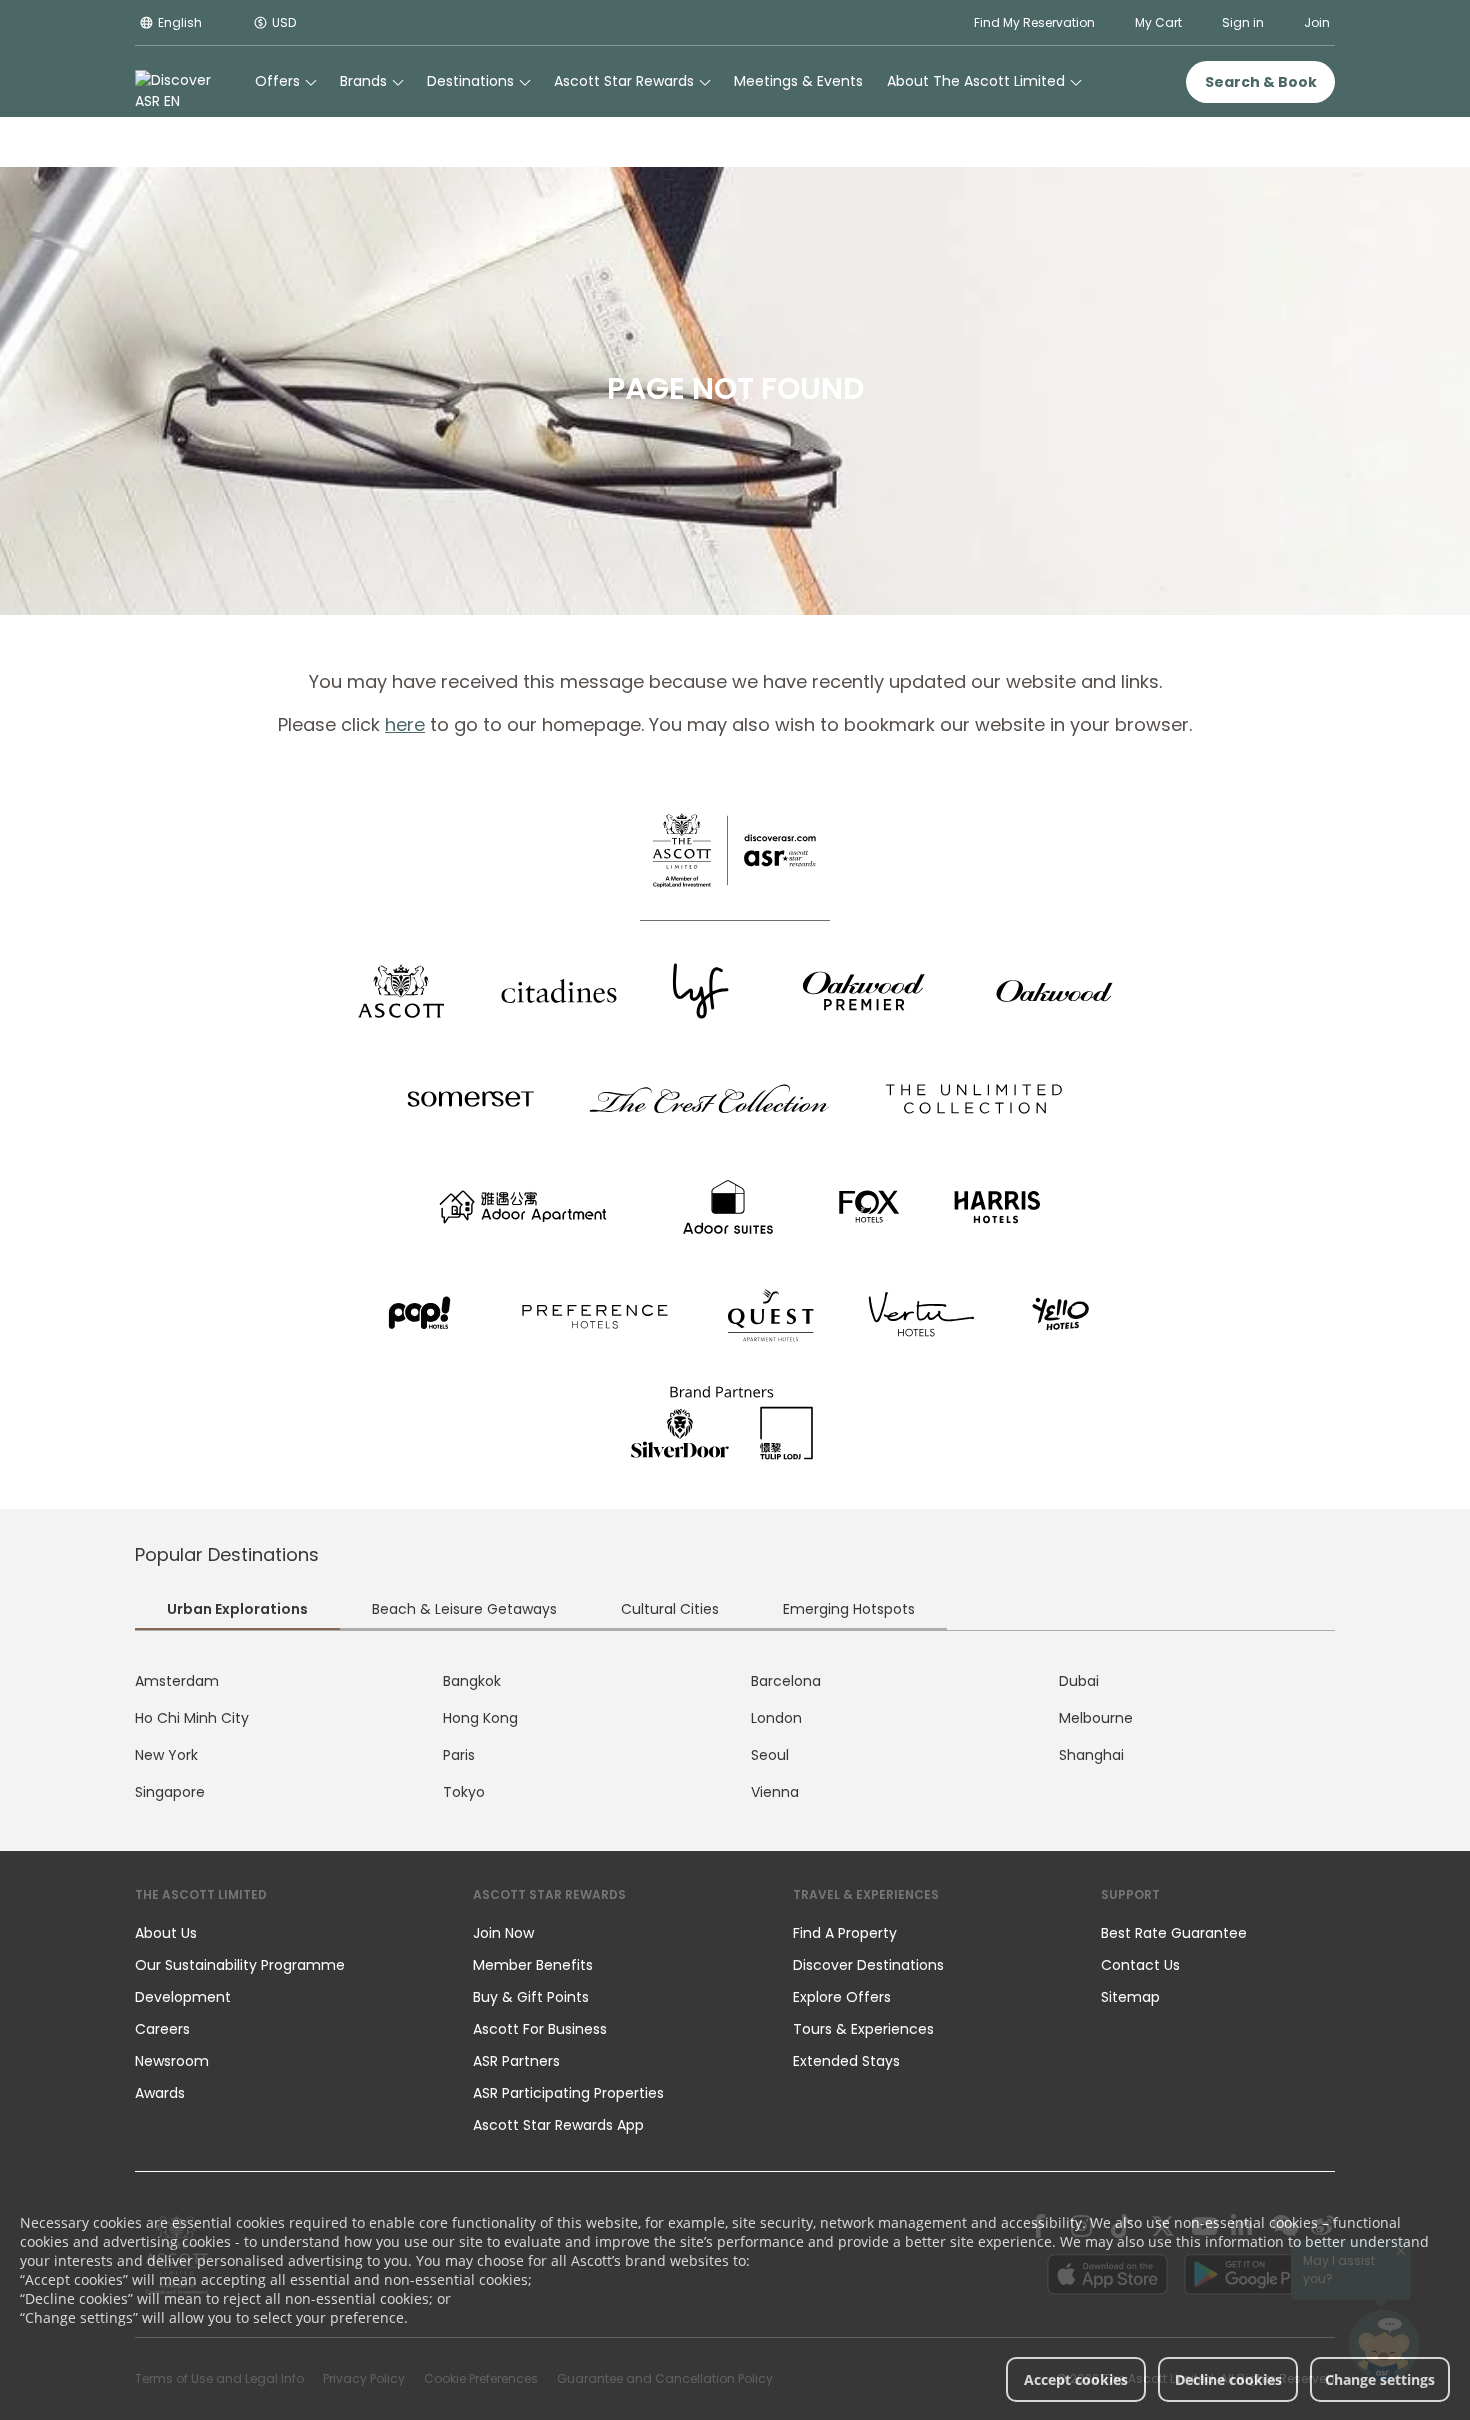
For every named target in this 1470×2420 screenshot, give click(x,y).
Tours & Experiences (865, 2029)
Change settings (1380, 2379)
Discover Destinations (868, 1965)
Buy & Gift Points (531, 1997)
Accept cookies (1076, 2379)
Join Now (503, 1933)
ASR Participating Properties (568, 2093)
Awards (160, 2093)
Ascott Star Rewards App (558, 2125)
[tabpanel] (735, 1737)
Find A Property (845, 1933)
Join (1317, 22)
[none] (284, 1933)
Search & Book (1261, 82)
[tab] (237, 1611)
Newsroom (172, 2061)
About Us (166, 1933)
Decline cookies (1228, 2379)
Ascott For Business (540, 2029)
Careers (162, 2029)
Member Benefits (533, 1965)
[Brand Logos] (401, 991)
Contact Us (1140, 1965)
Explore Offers (842, 1997)
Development (183, 1997)
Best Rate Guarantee (1174, 1933)
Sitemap (1130, 1997)
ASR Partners (516, 2061)
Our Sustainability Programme (240, 1965)
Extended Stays (846, 2061)
